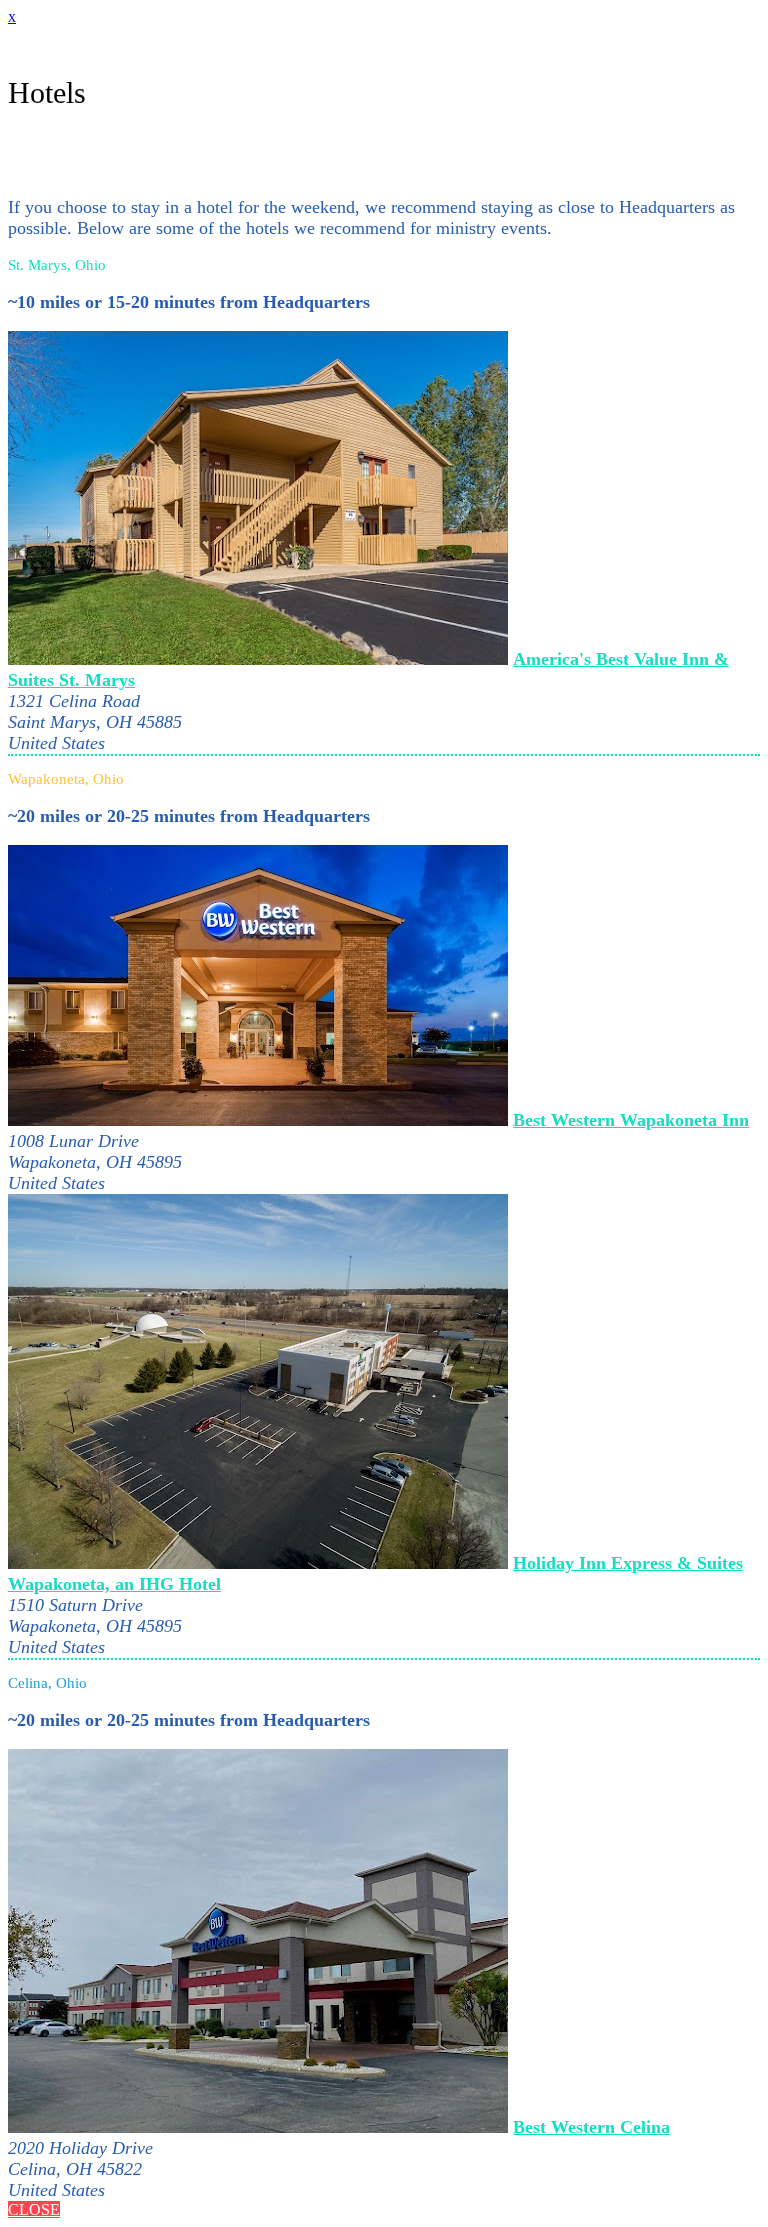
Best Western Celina (591, 2127)
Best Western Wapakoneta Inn (631, 1120)
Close (34, 2209)
